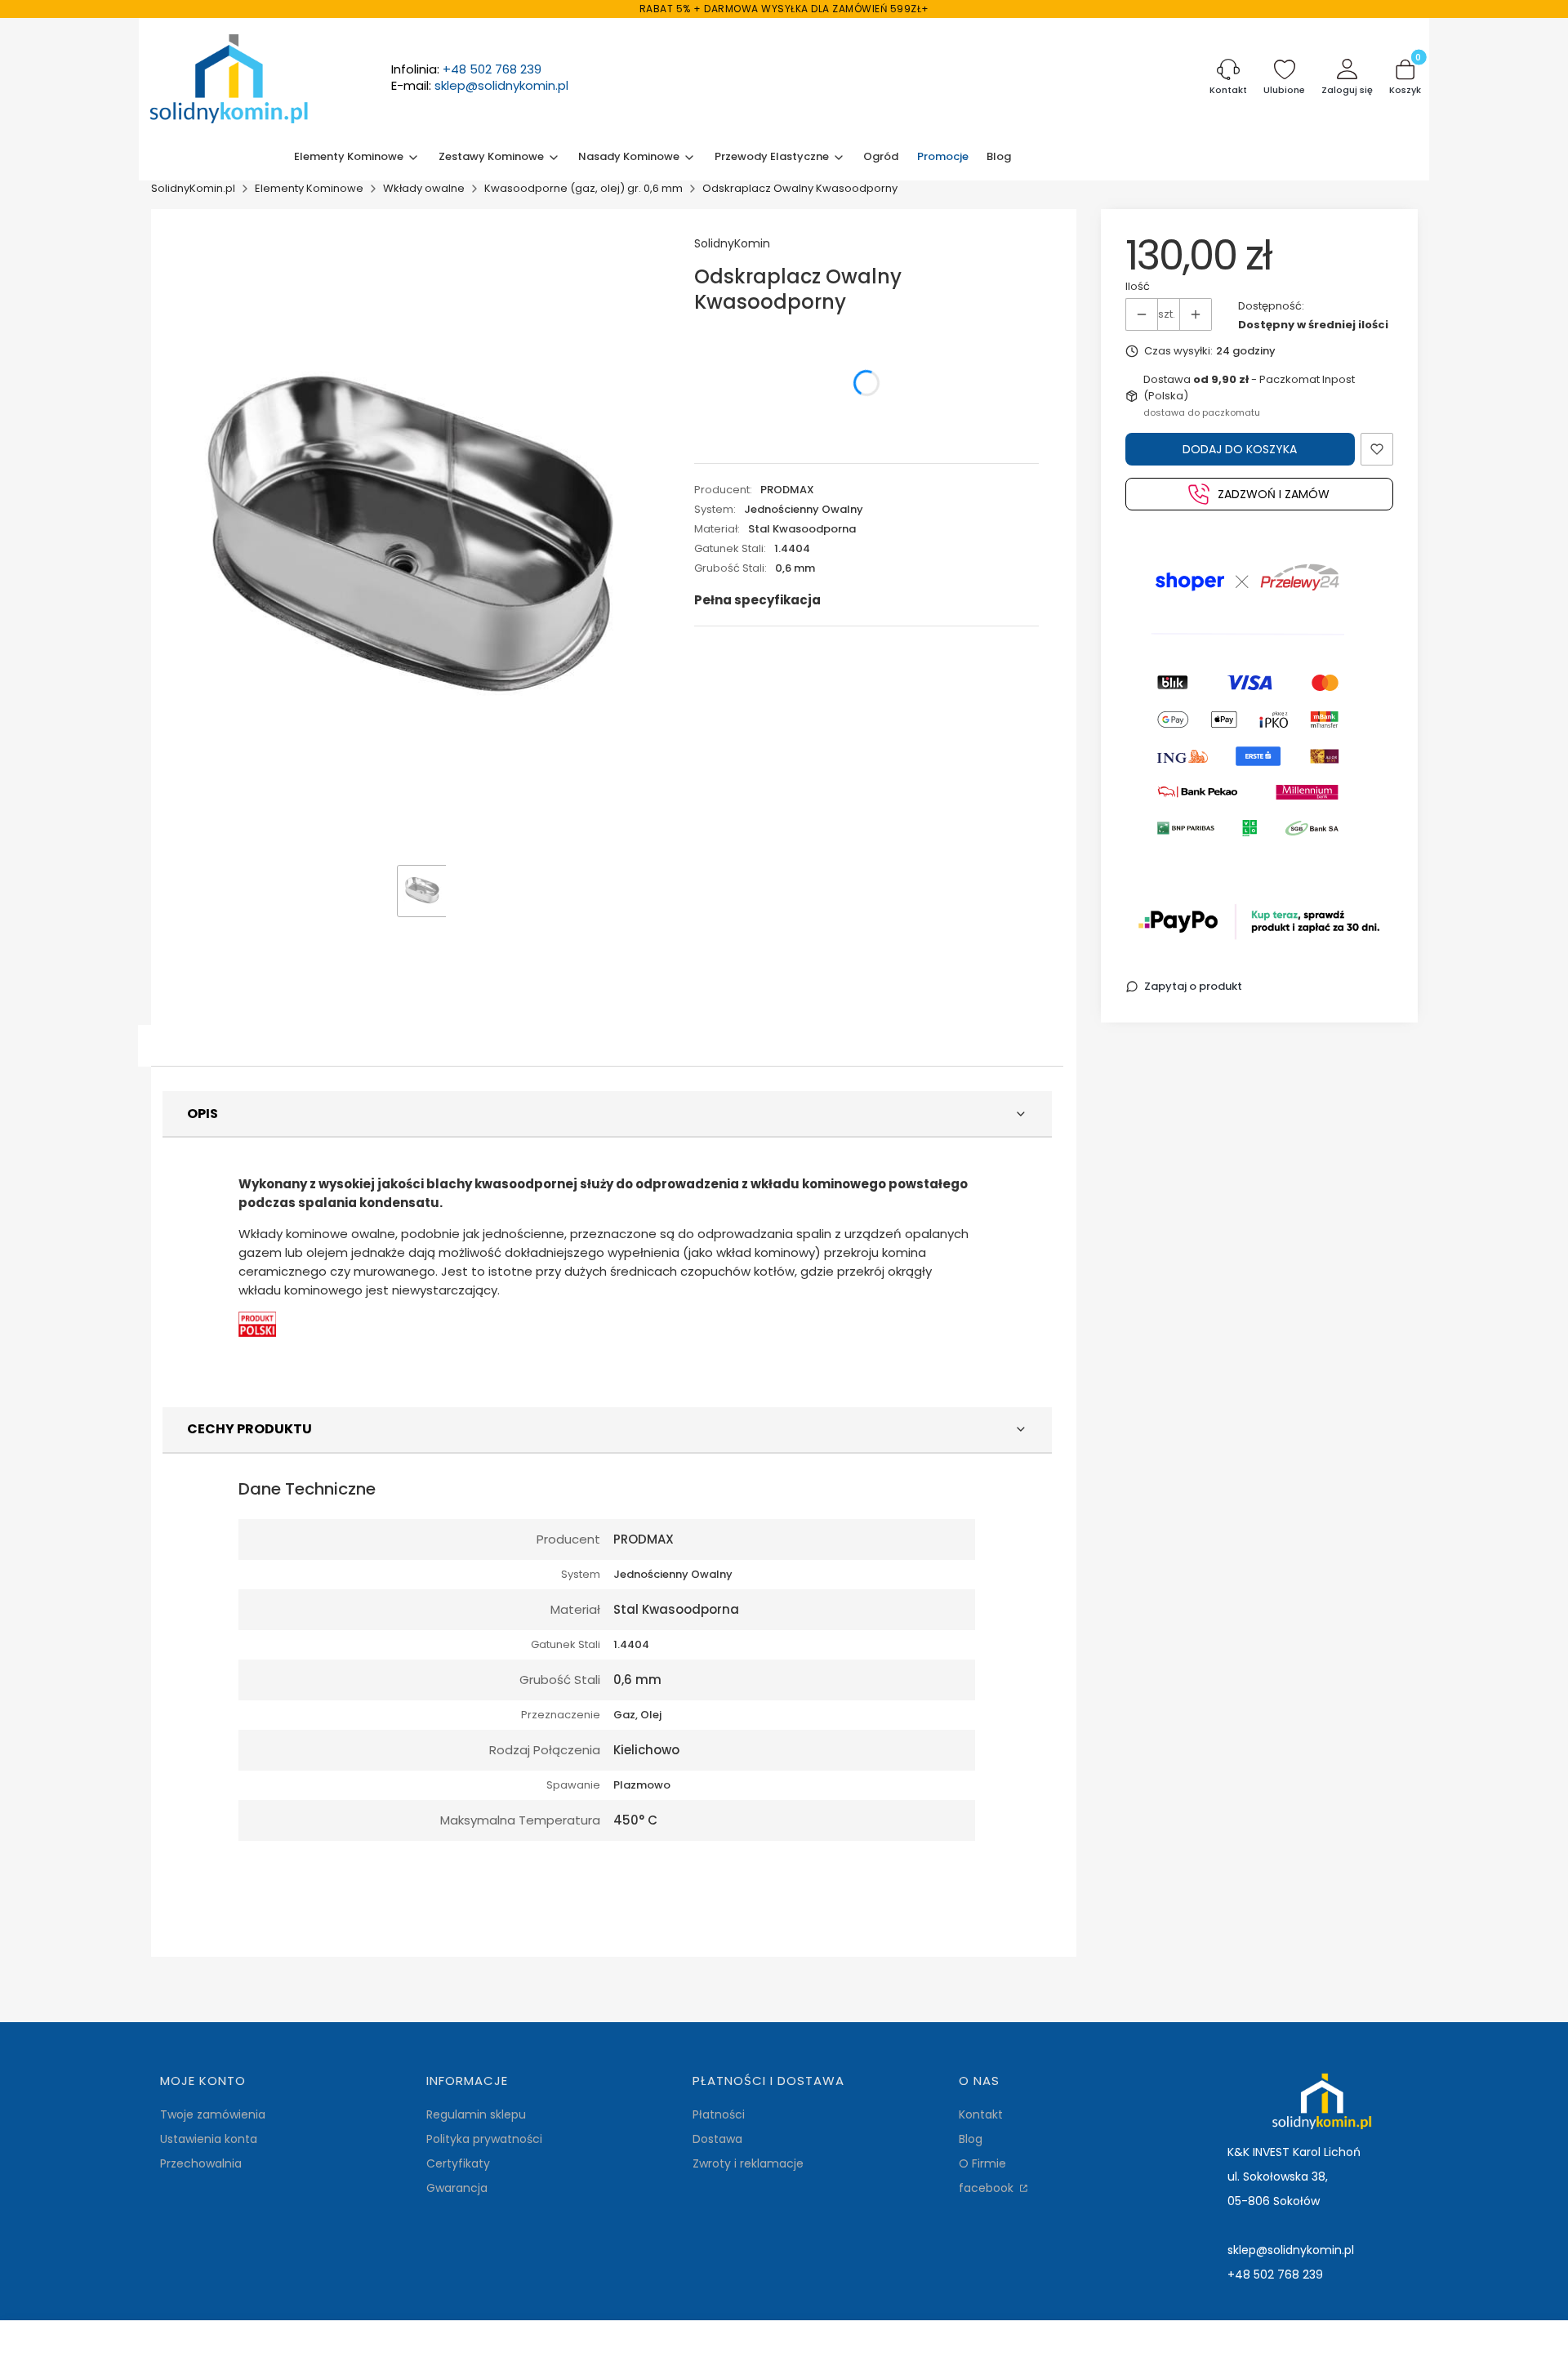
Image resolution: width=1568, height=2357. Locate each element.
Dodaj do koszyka (1240, 449)
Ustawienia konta (209, 2139)
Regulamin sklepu (476, 2114)
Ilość (1138, 286)
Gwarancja (457, 2188)
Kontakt (981, 2114)
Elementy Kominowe (309, 188)
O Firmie (982, 2163)
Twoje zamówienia (213, 2114)
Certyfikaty (458, 2163)
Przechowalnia (201, 2163)
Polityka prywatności (484, 2139)
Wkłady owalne (424, 188)
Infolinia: (466, 69)
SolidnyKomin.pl (193, 188)
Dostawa (717, 2139)
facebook (988, 2188)
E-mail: (480, 86)
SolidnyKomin (732, 243)
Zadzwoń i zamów (1274, 494)
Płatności (719, 2114)
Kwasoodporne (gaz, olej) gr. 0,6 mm (584, 188)
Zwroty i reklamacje (748, 2163)
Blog (971, 2139)
